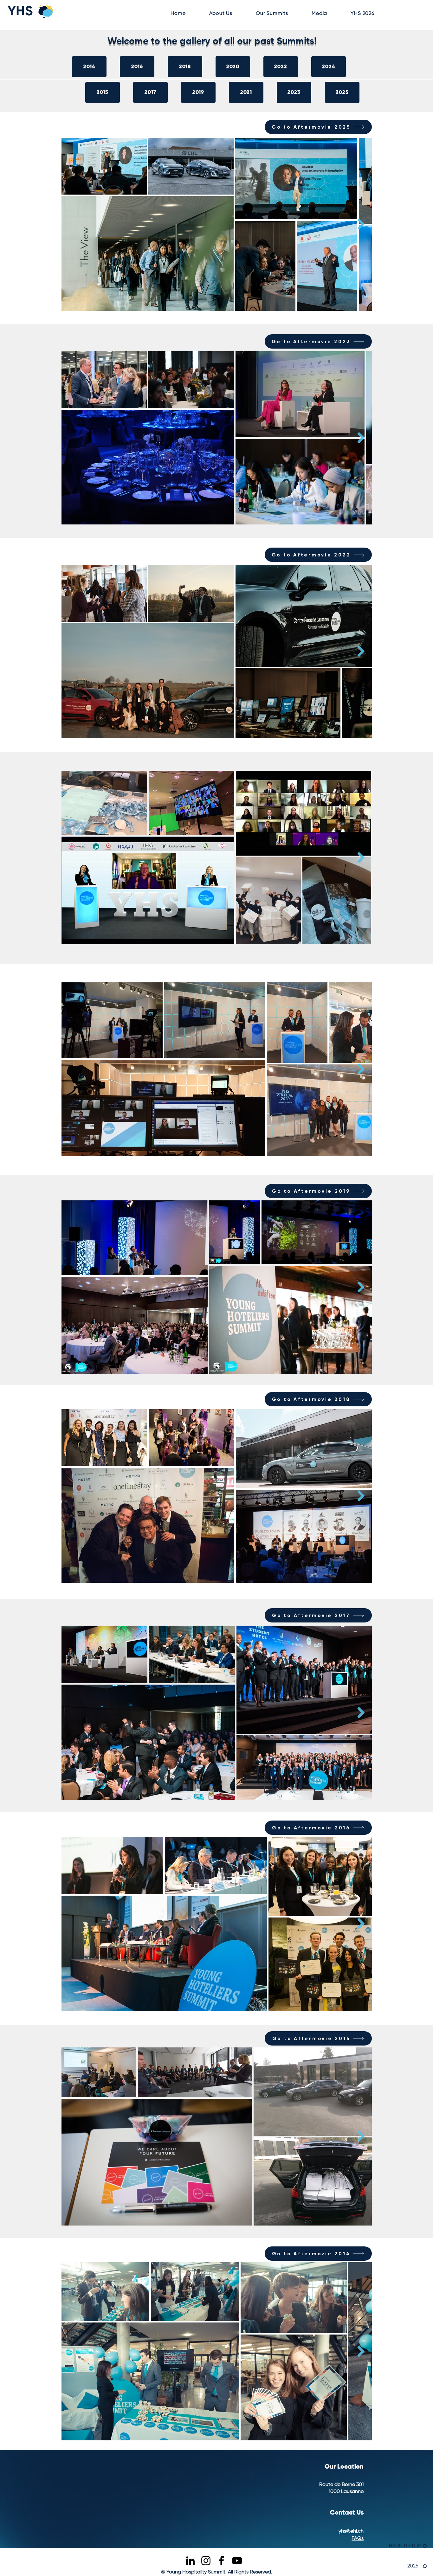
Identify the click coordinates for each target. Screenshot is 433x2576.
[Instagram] (206, 2561)
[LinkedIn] (190, 2561)
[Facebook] (221, 2561)
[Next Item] (361, 224)
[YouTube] (237, 2561)
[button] (221, 14)
